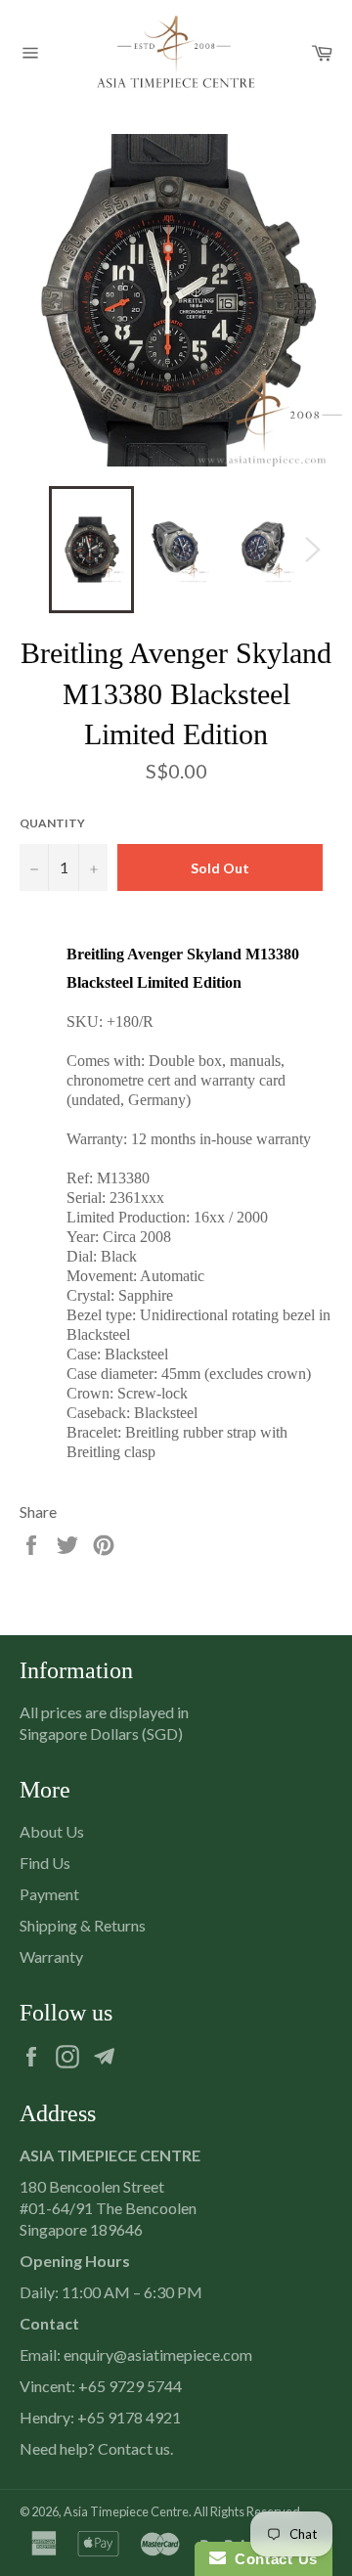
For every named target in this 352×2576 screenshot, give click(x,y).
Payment (49, 1894)
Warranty (51, 1956)
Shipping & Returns (83, 1925)
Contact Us (272, 2559)
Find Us (45, 1863)
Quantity (52, 823)
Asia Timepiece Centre (126, 2511)
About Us (52, 1831)
